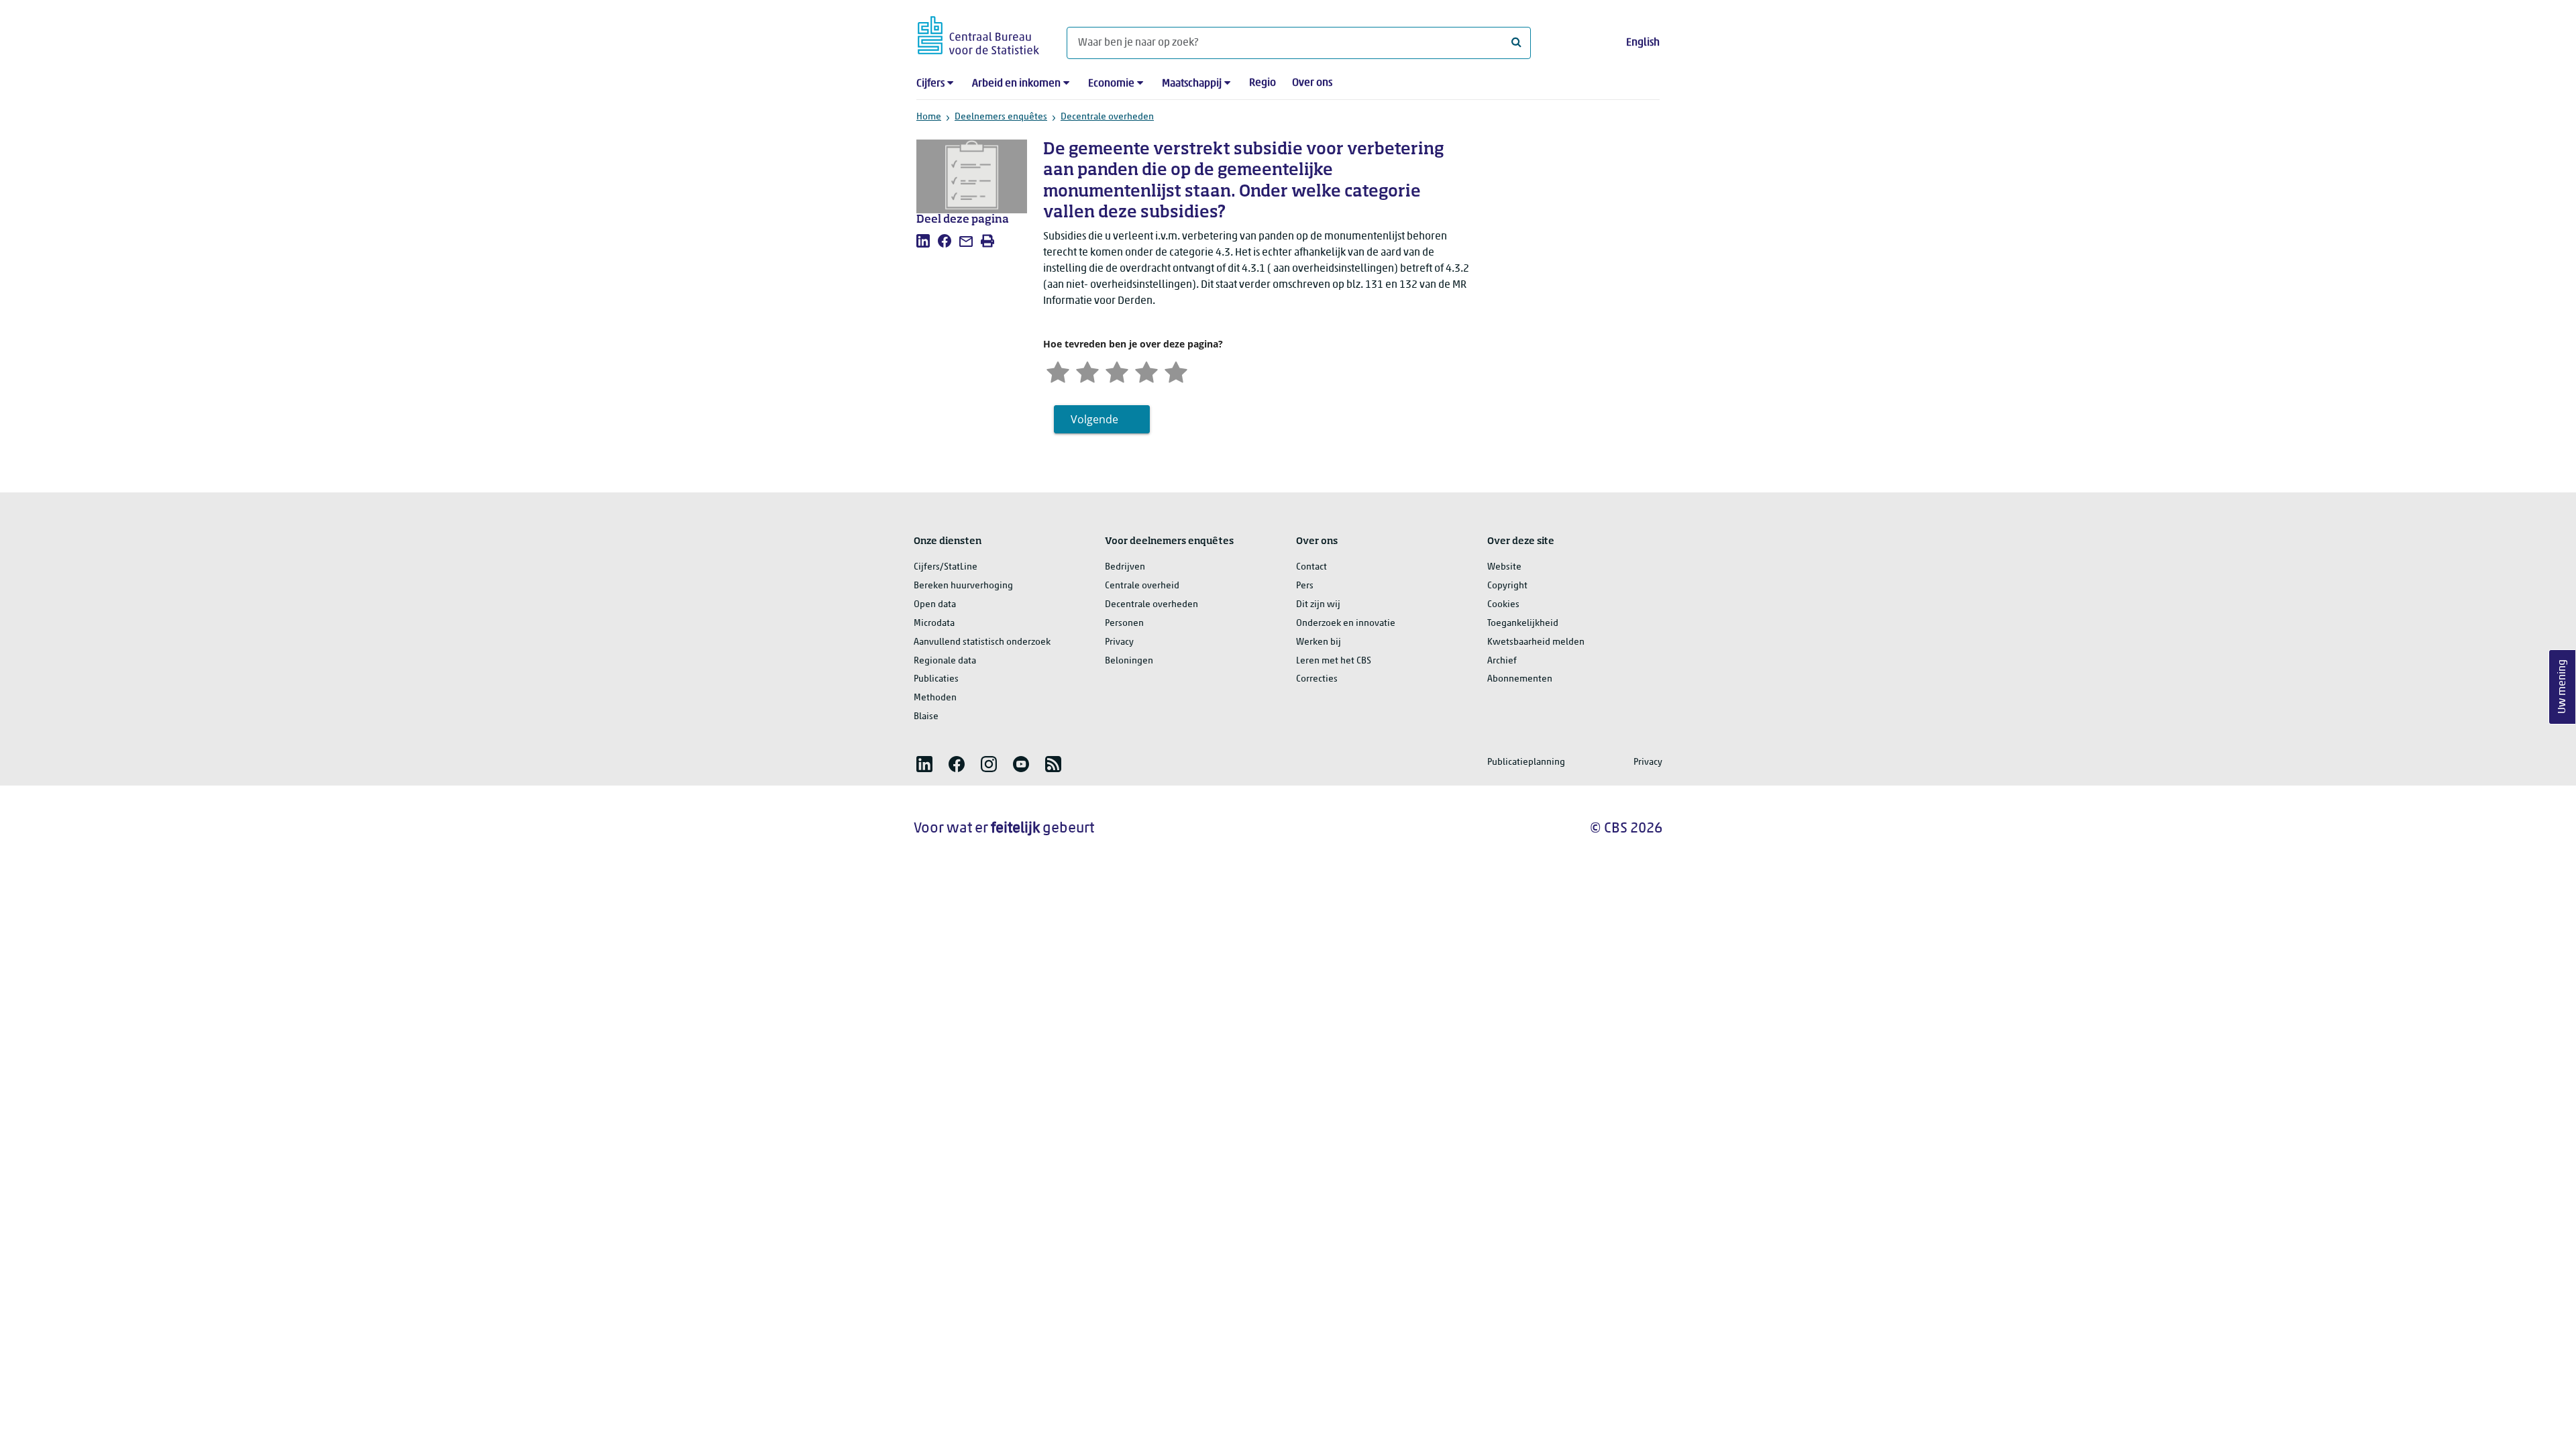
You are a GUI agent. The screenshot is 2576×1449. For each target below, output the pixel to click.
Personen (1124, 624)
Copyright (1507, 586)
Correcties (1317, 679)
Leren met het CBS (1334, 661)
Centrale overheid (1142, 586)
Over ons (1312, 83)
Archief (1502, 661)
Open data (935, 605)
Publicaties (936, 679)
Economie (1111, 84)
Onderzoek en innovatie (1346, 624)
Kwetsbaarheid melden (1536, 642)
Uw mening (2563, 687)
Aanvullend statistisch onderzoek (982, 642)
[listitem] (923, 241)
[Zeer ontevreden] (1058, 371)
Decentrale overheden (1107, 117)
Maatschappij (1192, 84)
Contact (1311, 567)
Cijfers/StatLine (946, 567)
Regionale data (945, 661)
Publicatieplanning (1526, 762)
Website (1504, 567)
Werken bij (1319, 642)
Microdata (934, 624)
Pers (1305, 586)
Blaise (926, 717)
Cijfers (930, 84)
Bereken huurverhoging (963, 586)
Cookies (1503, 605)
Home (929, 117)
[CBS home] (978, 33)
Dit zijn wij (1318, 605)
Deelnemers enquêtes (1001, 117)
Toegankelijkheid (1523, 624)
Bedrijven (1125, 567)
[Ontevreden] (1087, 371)
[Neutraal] (1117, 371)
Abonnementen (1520, 679)
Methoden (935, 698)
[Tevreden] (1146, 371)
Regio (1263, 83)
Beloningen (1129, 661)
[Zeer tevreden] (1176, 371)
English (1643, 43)
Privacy (1119, 642)
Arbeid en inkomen (1016, 84)
